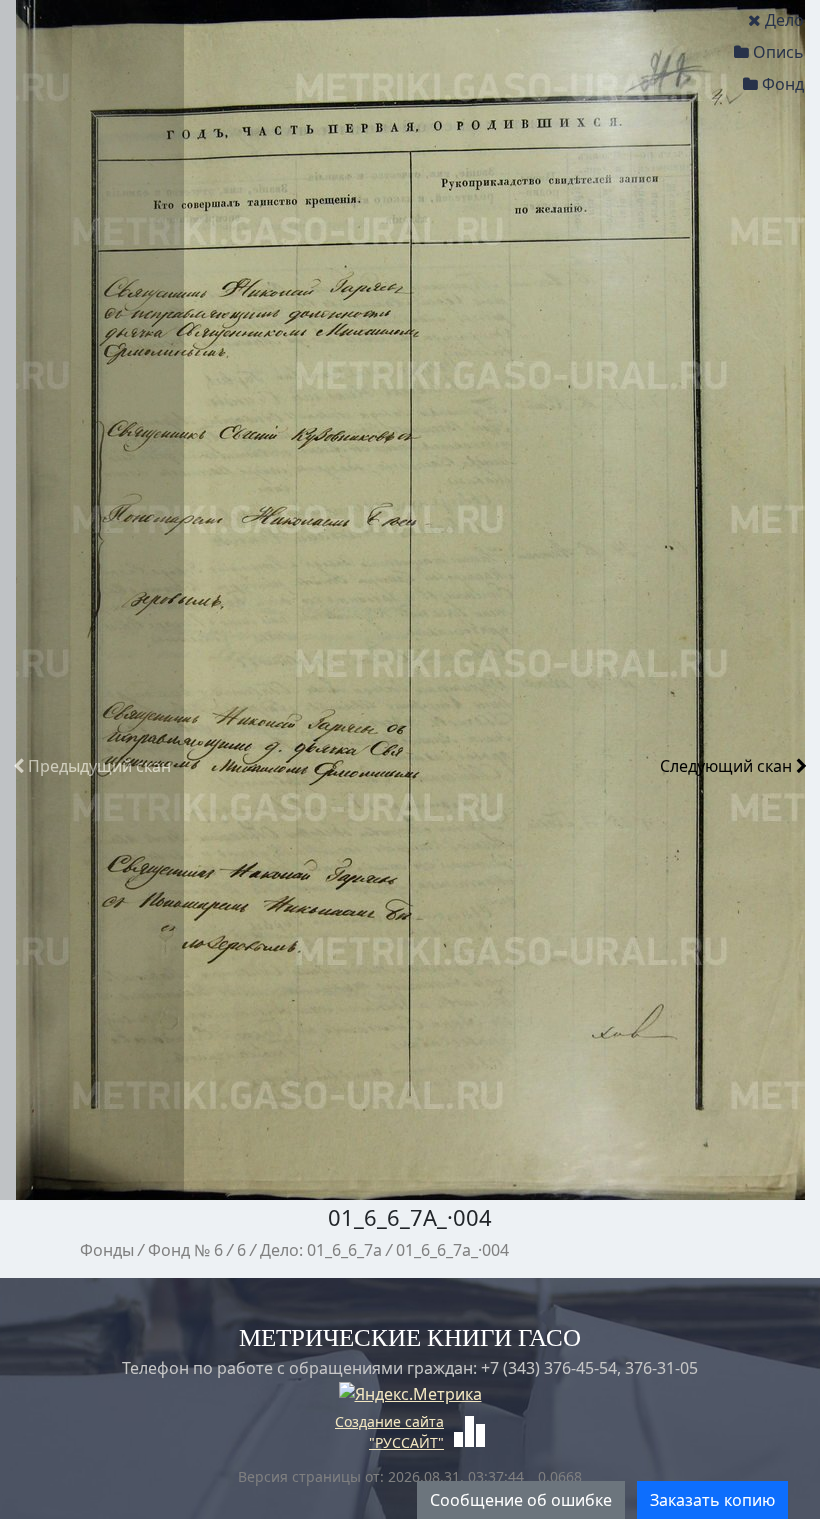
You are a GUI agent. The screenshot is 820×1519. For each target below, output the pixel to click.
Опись (778, 52)
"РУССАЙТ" (406, 1442)
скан (99, 766)
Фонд (783, 84)
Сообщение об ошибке (521, 1500)
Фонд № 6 (185, 1250)
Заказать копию (712, 1500)
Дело (784, 20)
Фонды (107, 1250)
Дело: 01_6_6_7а (321, 1250)
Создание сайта (389, 1421)
